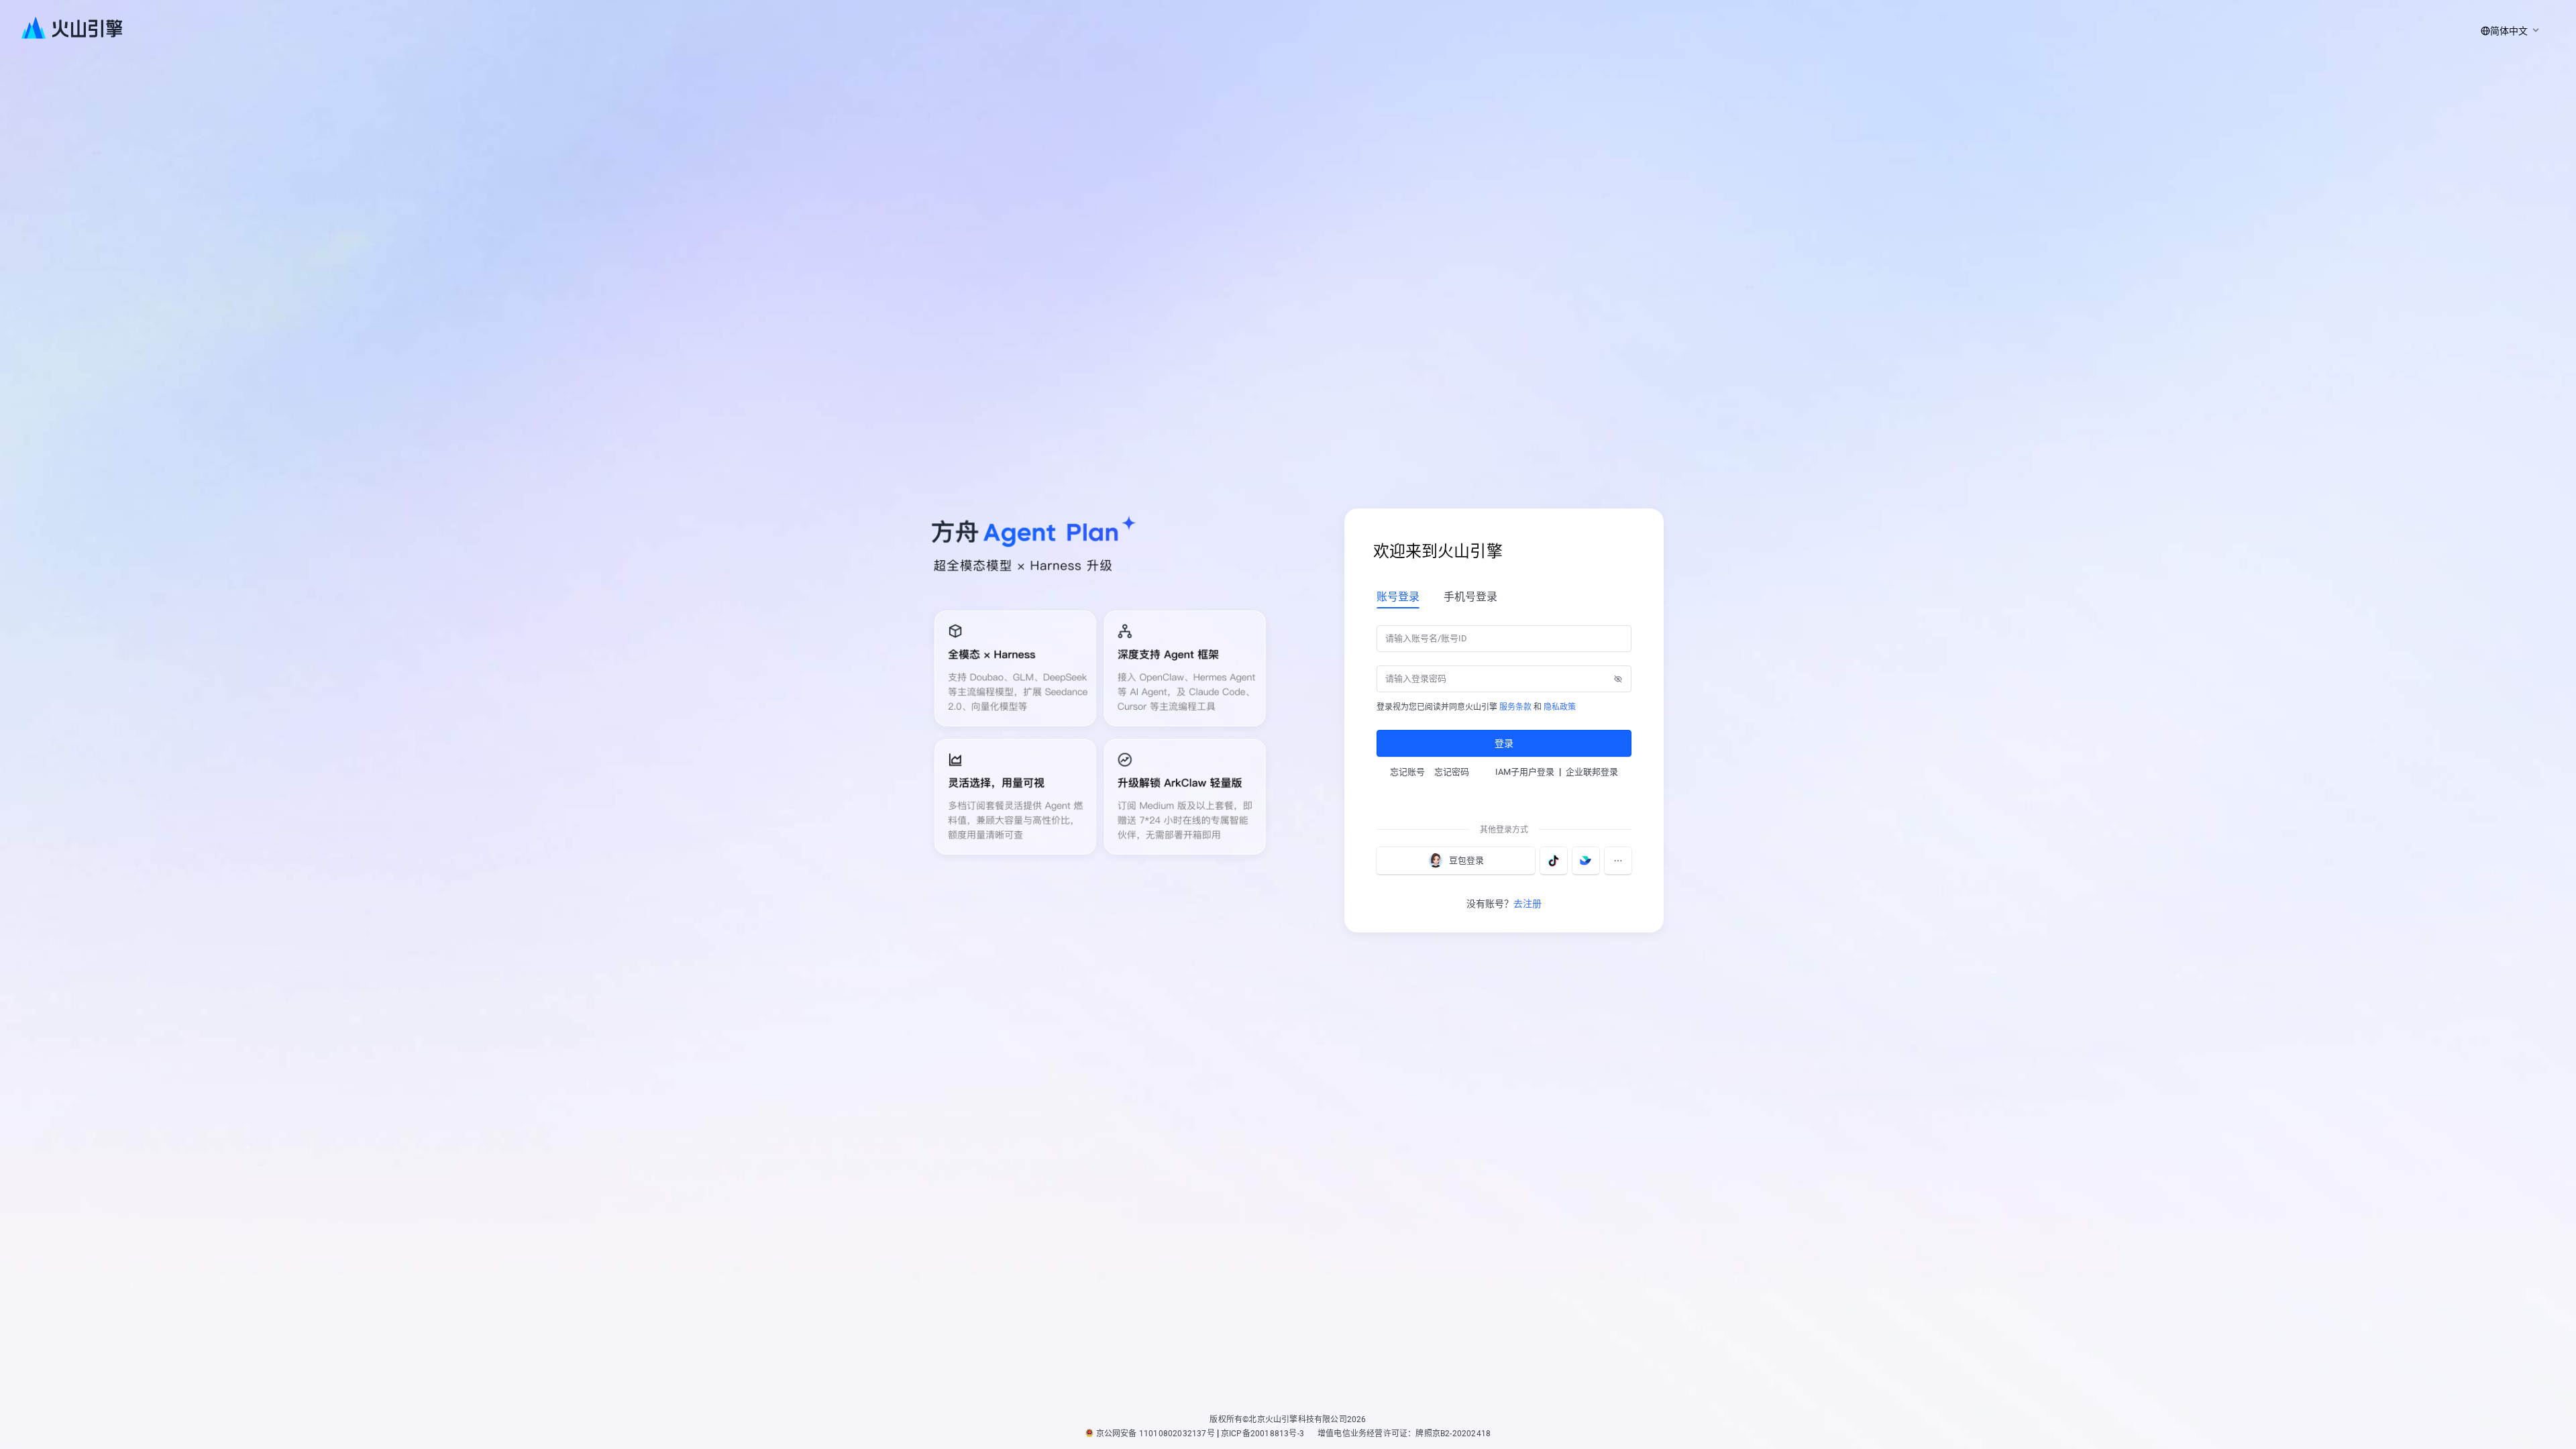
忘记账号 (1407, 772)
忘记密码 (1452, 772)
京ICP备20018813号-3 (1263, 1434)
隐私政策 (1560, 707)
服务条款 (1515, 707)
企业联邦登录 (1592, 772)
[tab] (1398, 596)
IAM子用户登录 (1525, 772)
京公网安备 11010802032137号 (1156, 1434)
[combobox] (2508, 31)
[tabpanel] (1504, 690)
